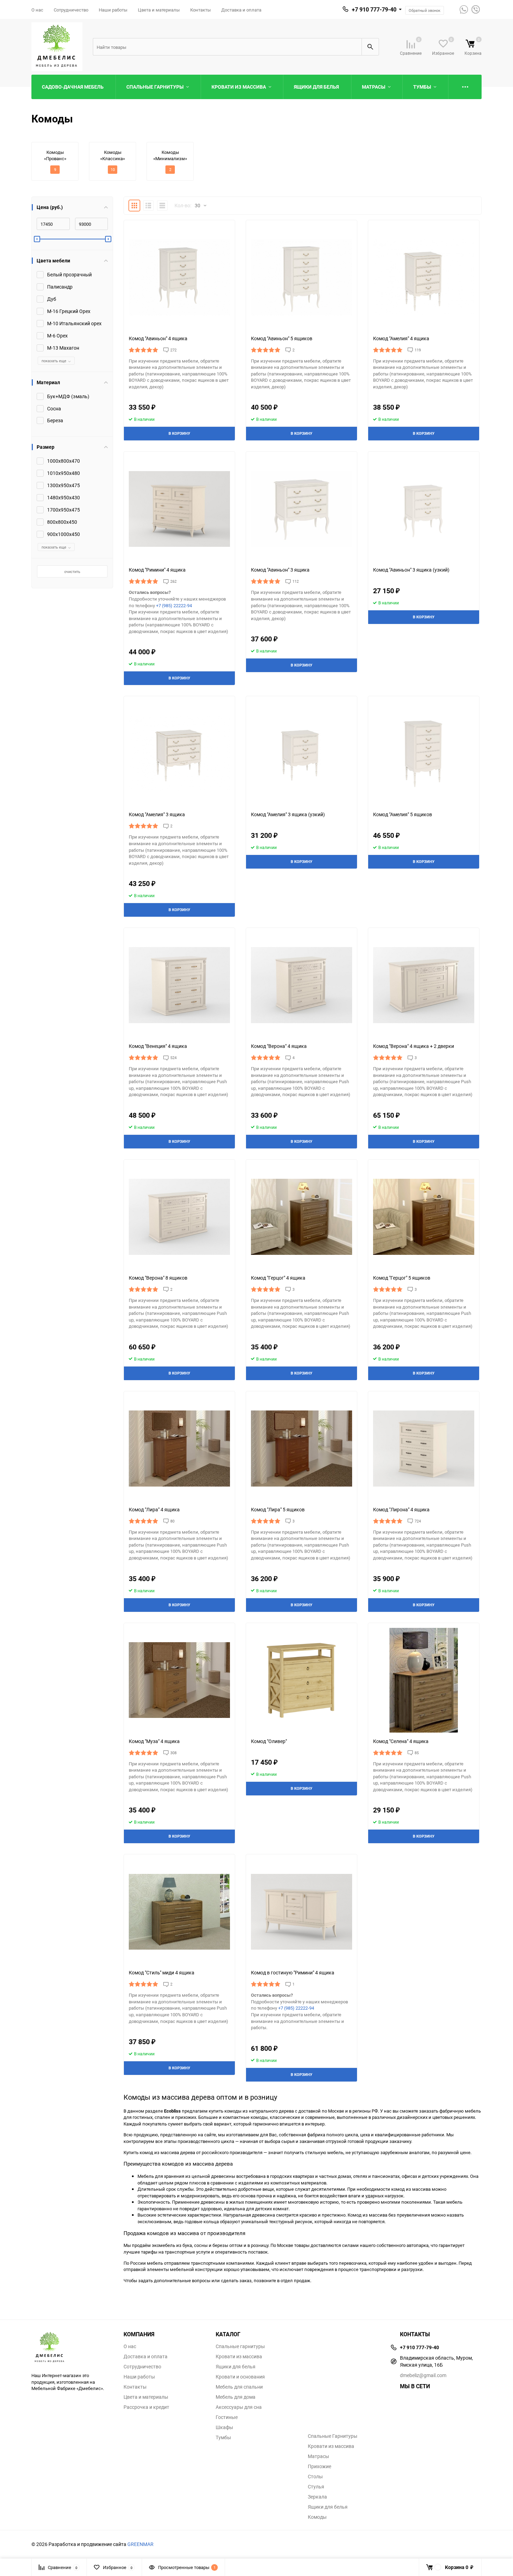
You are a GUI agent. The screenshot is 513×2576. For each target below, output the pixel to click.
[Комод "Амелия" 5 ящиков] (424, 753)
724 (418, 1521)
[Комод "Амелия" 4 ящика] (424, 277)
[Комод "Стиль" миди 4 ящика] (179, 1912)
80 (172, 1521)
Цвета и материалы (159, 10)
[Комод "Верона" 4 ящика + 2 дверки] (424, 985)
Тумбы (223, 2437)
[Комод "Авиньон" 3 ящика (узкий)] (424, 509)
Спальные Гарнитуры (333, 2436)
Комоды (317, 2517)
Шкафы (224, 2427)
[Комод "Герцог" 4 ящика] (302, 1217)
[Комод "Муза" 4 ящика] (179, 1680)
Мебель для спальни (239, 2387)
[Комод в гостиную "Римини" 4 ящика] (302, 1912)
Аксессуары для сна (239, 2407)
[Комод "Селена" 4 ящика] (424, 1680)
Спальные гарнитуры (240, 2346)
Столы (315, 2477)
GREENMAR (140, 2544)
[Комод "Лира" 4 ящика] (179, 1449)
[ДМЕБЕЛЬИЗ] (72, 2348)
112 (296, 581)
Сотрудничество (71, 10)
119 (418, 350)
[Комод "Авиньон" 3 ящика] (302, 509)
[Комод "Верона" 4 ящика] (302, 985)
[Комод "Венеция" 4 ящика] (179, 985)
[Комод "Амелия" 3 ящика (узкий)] (302, 753)
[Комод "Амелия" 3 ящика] (179, 753)
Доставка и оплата (241, 10)
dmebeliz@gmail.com (423, 2375)
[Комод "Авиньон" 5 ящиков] (302, 277)
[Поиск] (370, 47)
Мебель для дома (236, 2397)
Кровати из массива (239, 2357)
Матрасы (318, 2456)
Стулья (316, 2487)
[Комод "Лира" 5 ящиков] (302, 1449)
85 (417, 1753)
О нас (37, 10)
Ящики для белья (236, 2367)
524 (173, 1058)
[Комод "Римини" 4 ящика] (179, 509)
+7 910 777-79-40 (374, 9)
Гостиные (227, 2417)
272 (173, 350)
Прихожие (319, 2466)
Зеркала (317, 2497)
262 (173, 581)
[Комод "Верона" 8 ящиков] (179, 1217)
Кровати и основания (240, 2377)
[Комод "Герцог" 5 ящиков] (424, 1217)
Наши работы (113, 10)
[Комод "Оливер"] (302, 1680)
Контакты (200, 10)
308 (173, 1753)
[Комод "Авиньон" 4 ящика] (179, 277)
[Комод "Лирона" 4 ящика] (424, 1449)
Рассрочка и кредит (146, 2407)
